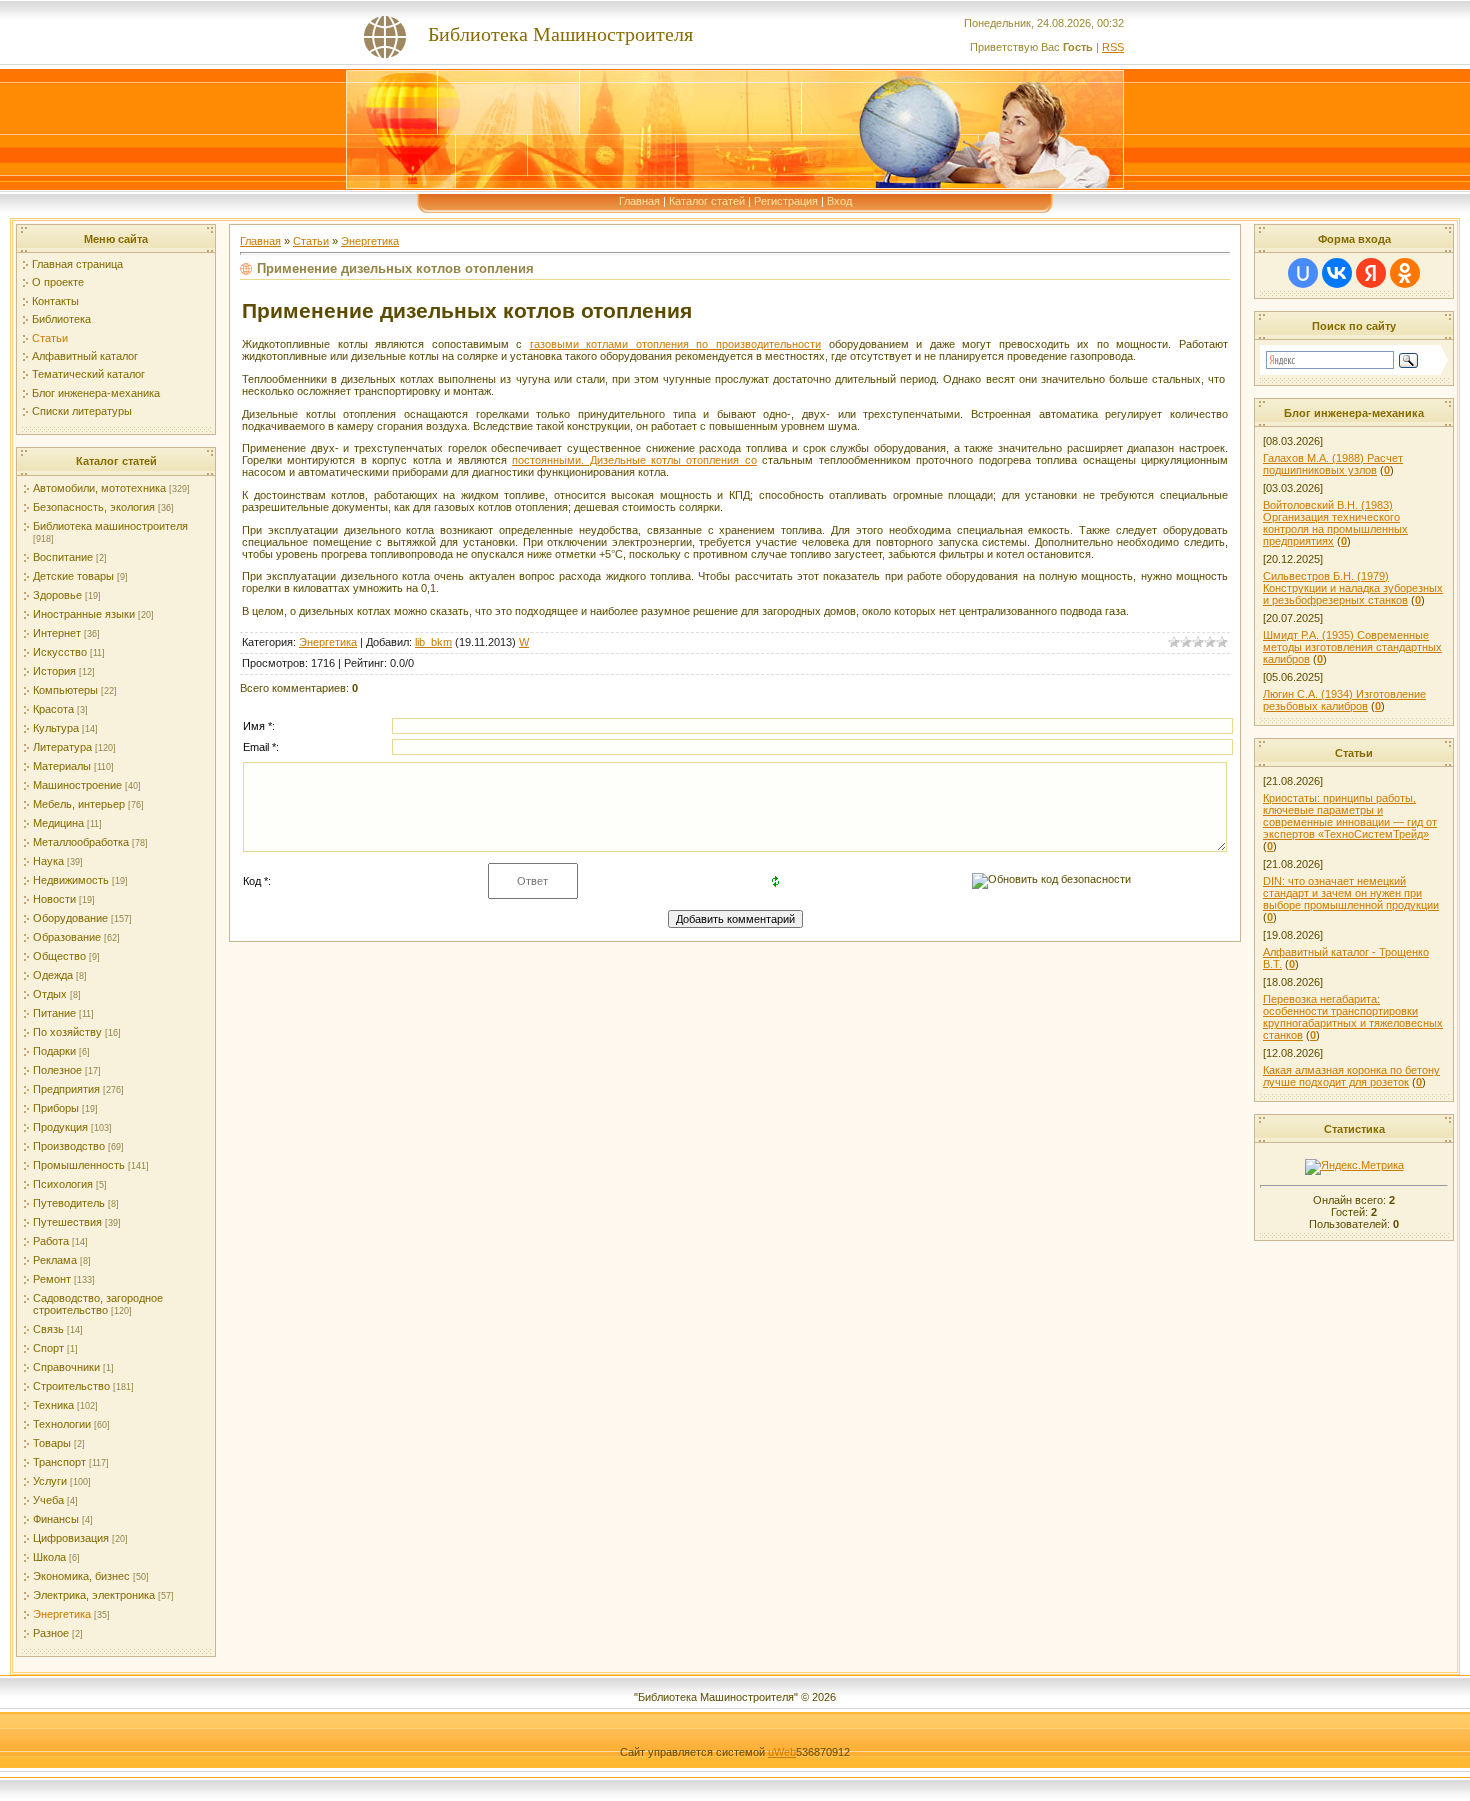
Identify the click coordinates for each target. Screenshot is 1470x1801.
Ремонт (52, 1279)
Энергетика (62, 1614)
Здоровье (57, 595)
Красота (53, 709)
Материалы (62, 766)
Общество (59, 956)
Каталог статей (707, 201)
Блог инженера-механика (96, 393)
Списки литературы (82, 411)
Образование (67, 937)
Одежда (53, 975)
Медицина (58, 823)
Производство (69, 1146)
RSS (1113, 47)
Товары (52, 1443)
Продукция (60, 1127)
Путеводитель (69, 1203)
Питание (54, 1013)
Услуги (50, 1481)
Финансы (56, 1519)
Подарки (54, 1051)
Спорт (48, 1348)
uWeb (782, 1752)
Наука (48, 861)
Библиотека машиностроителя (110, 526)
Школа (49, 1557)
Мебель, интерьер (79, 804)
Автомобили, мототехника (99, 488)
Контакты (55, 301)
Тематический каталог (88, 374)
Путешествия (67, 1222)
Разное (51, 1633)
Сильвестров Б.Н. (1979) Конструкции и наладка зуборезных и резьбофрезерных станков (1353, 588)
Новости (54, 899)
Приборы (56, 1108)
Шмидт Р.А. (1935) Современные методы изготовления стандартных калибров (1352, 647)
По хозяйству (67, 1032)
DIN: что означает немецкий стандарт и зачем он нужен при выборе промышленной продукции (1351, 893)
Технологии (62, 1424)
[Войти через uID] (1303, 273)
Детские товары (73, 576)
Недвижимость (71, 880)
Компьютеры (65, 690)
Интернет (57, 633)
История (54, 671)
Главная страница (77, 264)
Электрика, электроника (94, 1595)
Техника (53, 1405)
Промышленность (79, 1165)
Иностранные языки (84, 614)
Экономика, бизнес (81, 1576)
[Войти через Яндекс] (1371, 273)
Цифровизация (71, 1538)
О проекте (58, 282)
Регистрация (786, 201)
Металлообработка (81, 842)
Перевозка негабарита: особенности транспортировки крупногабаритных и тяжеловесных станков (1353, 1017)
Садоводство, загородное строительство (98, 1304)
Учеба (48, 1500)
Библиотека (61, 319)
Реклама (55, 1260)
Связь (48, 1329)
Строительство (71, 1386)
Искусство (60, 652)
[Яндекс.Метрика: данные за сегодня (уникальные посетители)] (1354, 1167)
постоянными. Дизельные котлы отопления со (634, 460)
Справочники (66, 1367)
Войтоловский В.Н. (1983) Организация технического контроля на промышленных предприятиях (1335, 523)
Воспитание (63, 557)
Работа (51, 1241)
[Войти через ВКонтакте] (1337, 273)
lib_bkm (433, 642)
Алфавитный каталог (85, 356)
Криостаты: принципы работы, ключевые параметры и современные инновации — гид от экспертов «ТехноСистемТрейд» (1350, 816)
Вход (839, 201)
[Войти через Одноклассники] (1405, 273)
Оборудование (70, 918)
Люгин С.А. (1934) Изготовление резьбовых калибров (1344, 700)
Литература (62, 747)
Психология (63, 1184)
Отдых (50, 994)
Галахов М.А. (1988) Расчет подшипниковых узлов (1333, 464)
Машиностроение (77, 785)
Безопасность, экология (94, 507)
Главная (639, 201)
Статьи (50, 338)
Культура (56, 728)
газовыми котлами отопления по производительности (675, 344)
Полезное (57, 1070)
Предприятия (66, 1089)
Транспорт (59, 1462)
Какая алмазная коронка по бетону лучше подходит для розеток (1351, 1076)
